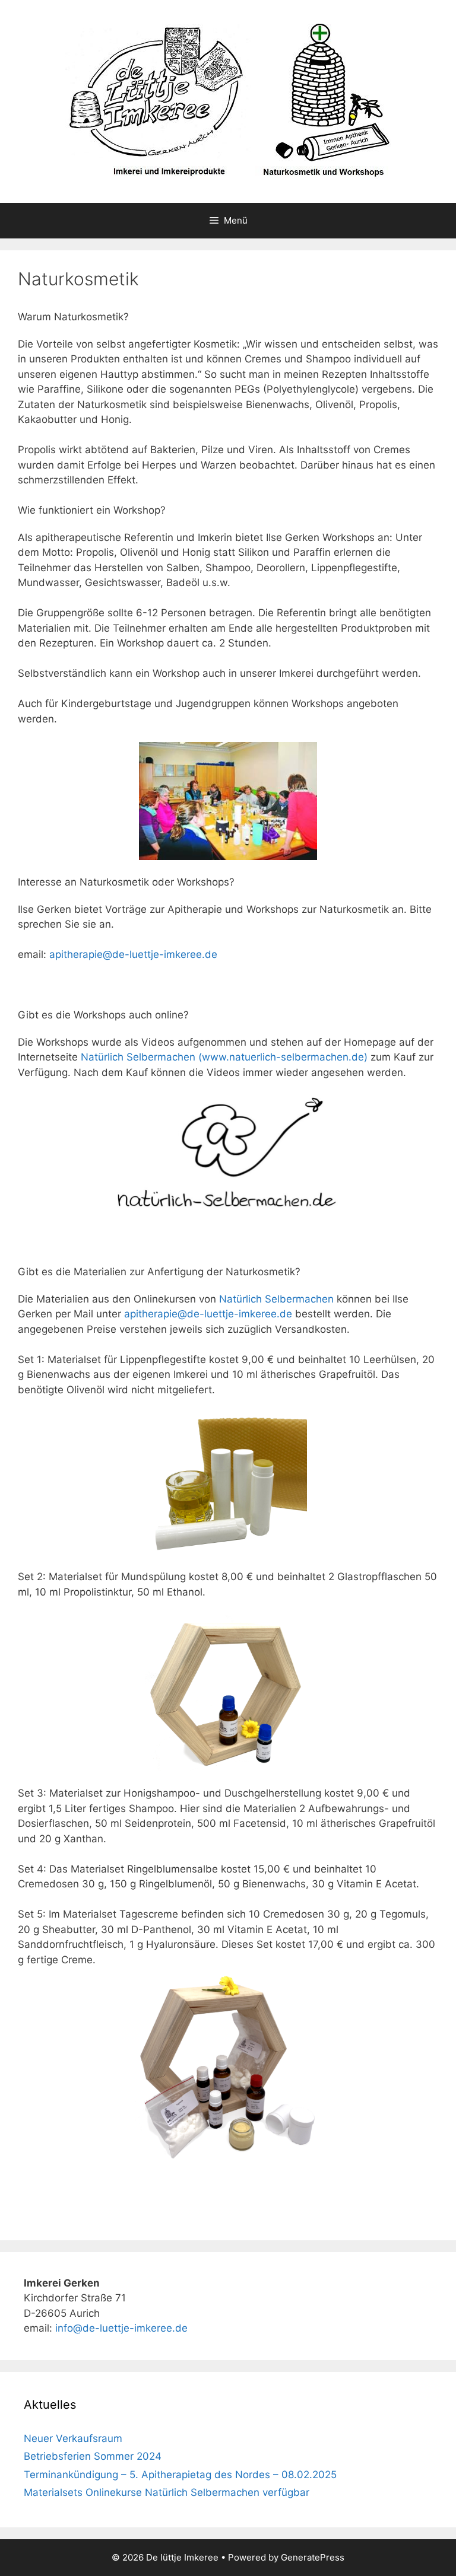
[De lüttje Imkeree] (228, 101)
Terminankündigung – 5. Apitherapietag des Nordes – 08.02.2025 (180, 2475)
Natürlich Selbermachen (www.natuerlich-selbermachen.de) (224, 1057)
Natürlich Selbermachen (276, 1299)
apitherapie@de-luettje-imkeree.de (133, 954)
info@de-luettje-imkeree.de (121, 2328)
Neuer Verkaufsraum (73, 2438)
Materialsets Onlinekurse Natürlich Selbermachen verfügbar (167, 2492)
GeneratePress (313, 2557)
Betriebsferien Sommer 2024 (93, 2456)
